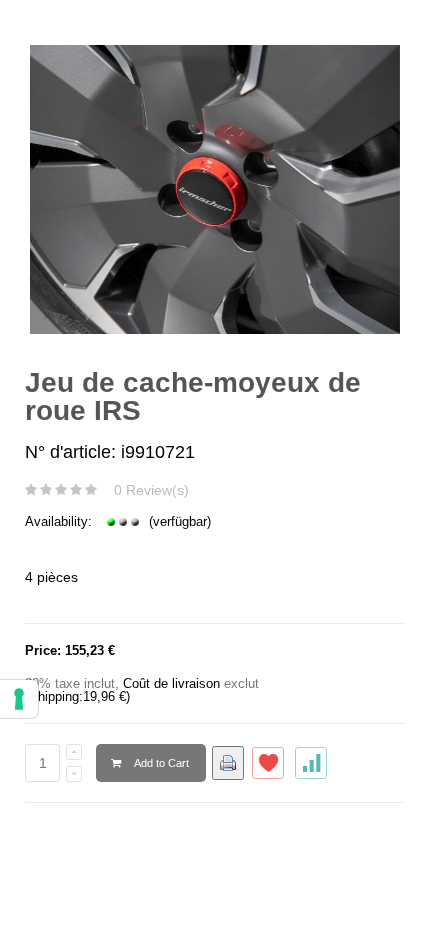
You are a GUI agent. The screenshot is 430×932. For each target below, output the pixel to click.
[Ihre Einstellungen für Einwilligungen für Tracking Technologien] (19, 699)
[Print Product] (228, 763)
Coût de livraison (171, 683)
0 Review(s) (151, 490)
